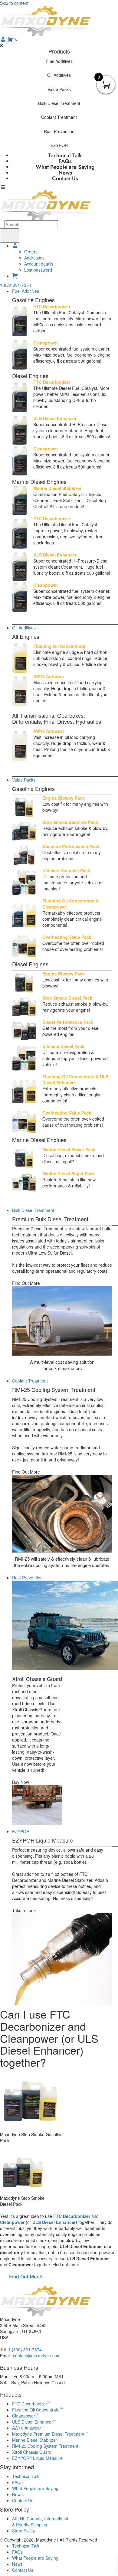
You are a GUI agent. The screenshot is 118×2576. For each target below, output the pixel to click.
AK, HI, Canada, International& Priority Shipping (40, 2522)
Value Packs (24, 780)
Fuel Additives (26, 291)
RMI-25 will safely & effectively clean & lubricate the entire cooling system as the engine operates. (62, 1562)
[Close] (2, 45)
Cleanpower (12, 2222)
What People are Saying (35, 2488)
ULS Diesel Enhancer (34, 2422)
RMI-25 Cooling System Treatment (45, 2446)
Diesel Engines (30, 376)
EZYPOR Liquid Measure (37, 2458)
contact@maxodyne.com (37, 2356)
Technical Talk (26, 2476)
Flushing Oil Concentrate (38, 2410)
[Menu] (10, 235)
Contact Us (65, 178)
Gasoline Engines (33, 300)
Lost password (38, 270)
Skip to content (14, 3)
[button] (59, 61)
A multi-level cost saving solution (62, 1362)
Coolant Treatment (30, 1381)
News (17, 2494)
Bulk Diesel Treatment (33, 1210)
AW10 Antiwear (28, 2428)
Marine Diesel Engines (39, 482)
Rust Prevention (27, 1578)
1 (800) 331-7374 (25, 2349)
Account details (39, 264)
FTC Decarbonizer (72, 2216)
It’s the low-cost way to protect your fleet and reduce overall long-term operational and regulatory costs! (62, 1268)
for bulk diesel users (62, 1368)
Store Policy (23, 2531)
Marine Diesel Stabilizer (36, 2440)
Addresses (34, 258)
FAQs (17, 2482)
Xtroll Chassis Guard (37, 1679)
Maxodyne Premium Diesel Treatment (50, 2434)
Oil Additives (24, 628)
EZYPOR (21, 1831)
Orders (31, 252)
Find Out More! (26, 2277)
